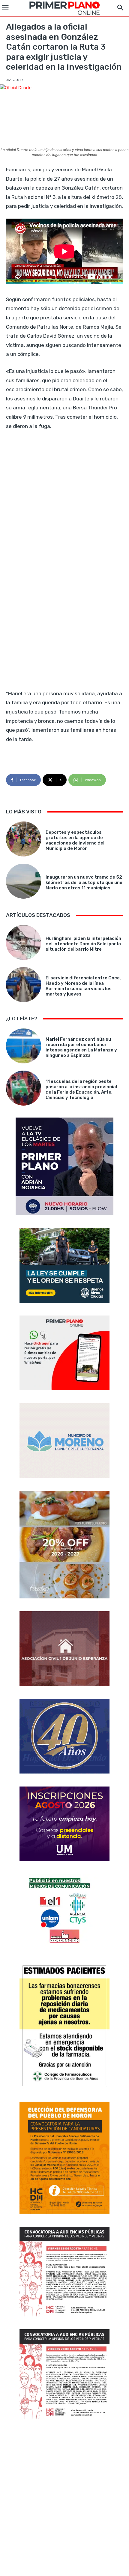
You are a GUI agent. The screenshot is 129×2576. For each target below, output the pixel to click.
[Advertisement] (64, 2498)
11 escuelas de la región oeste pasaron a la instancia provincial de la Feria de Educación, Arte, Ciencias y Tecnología (81, 1089)
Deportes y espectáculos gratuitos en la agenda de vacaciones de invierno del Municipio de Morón (75, 840)
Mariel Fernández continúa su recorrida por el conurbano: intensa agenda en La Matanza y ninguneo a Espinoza (81, 1047)
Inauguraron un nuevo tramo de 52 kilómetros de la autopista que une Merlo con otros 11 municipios (84, 882)
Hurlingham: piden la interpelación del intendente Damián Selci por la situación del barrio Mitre (83, 944)
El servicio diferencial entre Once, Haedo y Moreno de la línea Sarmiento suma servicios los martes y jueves (83, 986)
